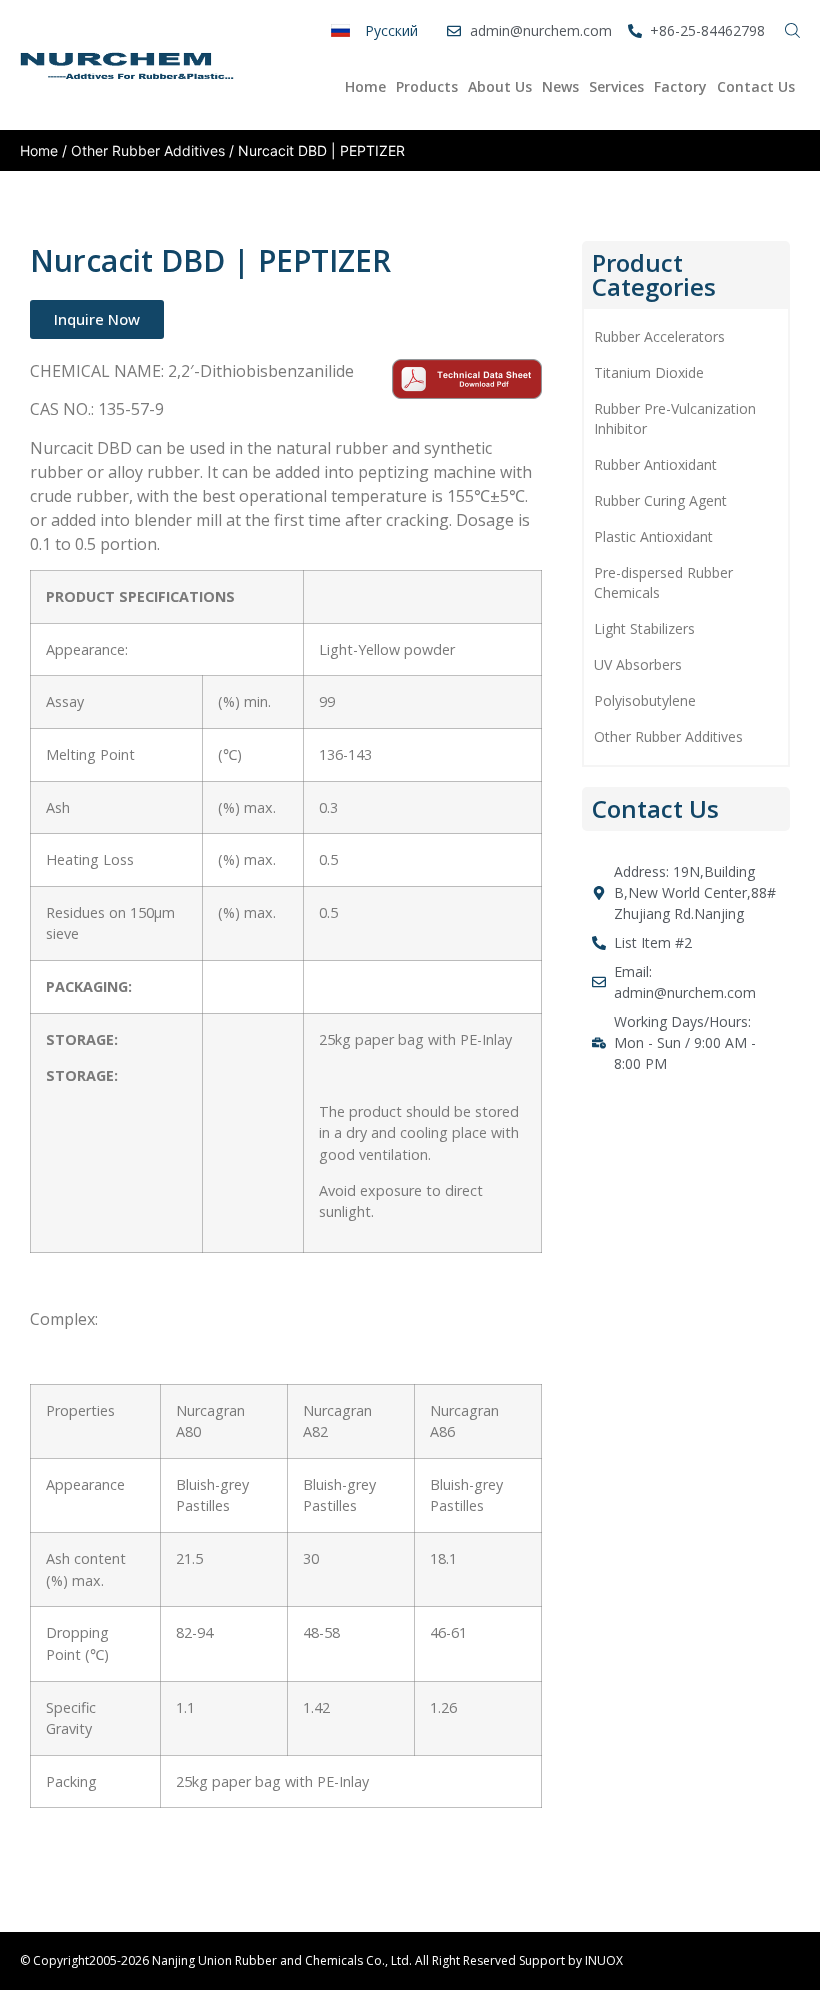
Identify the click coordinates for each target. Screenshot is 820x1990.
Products (427, 86)
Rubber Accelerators (659, 336)
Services (616, 86)
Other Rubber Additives (148, 150)
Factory (680, 86)
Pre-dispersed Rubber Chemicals (663, 582)
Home (365, 86)
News (560, 86)
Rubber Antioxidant (655, 464)
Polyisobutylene (645, 700)
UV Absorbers (638, 664)
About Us (500, 86)
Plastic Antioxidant (653, 536)
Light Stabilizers (644, 628)
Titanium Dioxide (649, 372)
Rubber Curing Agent (660, 500)
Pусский (391, 30)
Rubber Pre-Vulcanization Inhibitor (675, 418)
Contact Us (756, 86)
